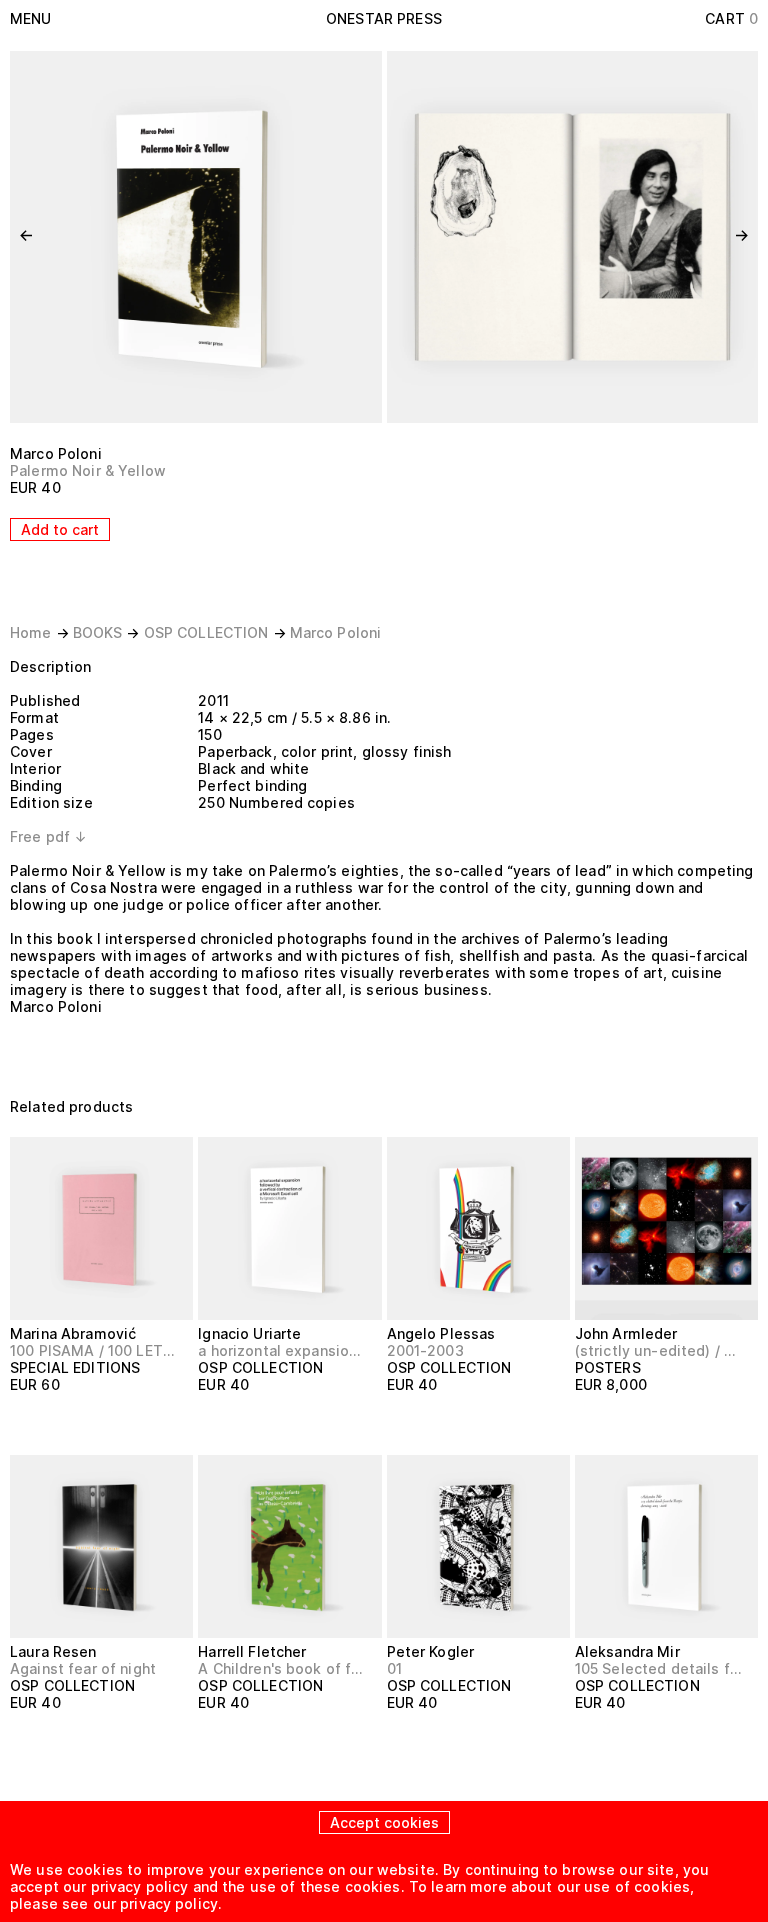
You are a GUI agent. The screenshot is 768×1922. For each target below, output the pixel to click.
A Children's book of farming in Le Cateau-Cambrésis (281, 1668)
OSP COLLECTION (206, 632)
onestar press (384, 18)
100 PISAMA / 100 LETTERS (93, 1350)
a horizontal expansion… (281, 1350)
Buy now (718, 1421)
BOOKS (98, 632)
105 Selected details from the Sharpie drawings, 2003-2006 (658, 1668)
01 (394, 1668)
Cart (731, 18)
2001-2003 (425, 1350)
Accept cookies (384, 1822)
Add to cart (60, 529)
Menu (31, 18)
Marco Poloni (56, 453)
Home (31, 632)
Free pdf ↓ (48, 836)
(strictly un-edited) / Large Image (658, 1350)
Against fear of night (83, 1668)
